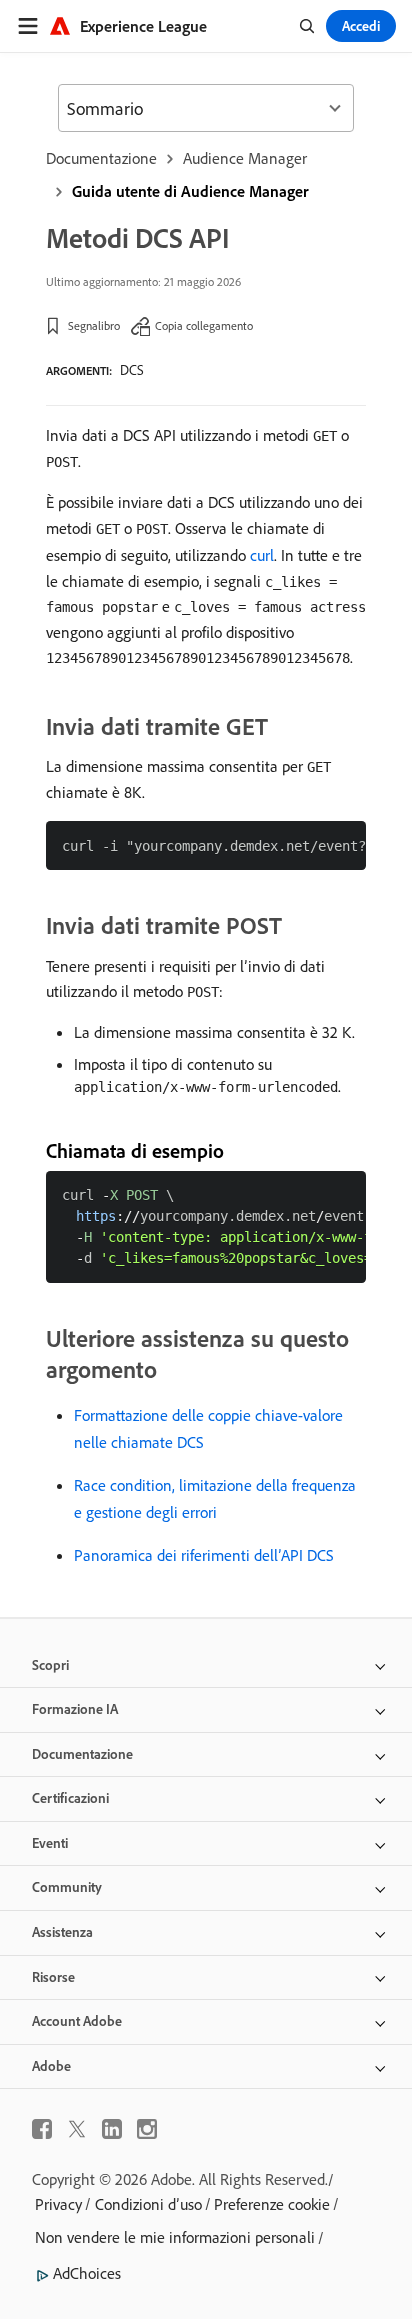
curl (262, 555)
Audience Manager (245, 158)
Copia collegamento (204, 325)
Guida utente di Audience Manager (190, 191)
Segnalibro (94, 325)
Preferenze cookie (272, 2204)
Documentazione (101, 158)
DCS (132, 370)
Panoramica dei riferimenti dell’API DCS (204, 1555)
